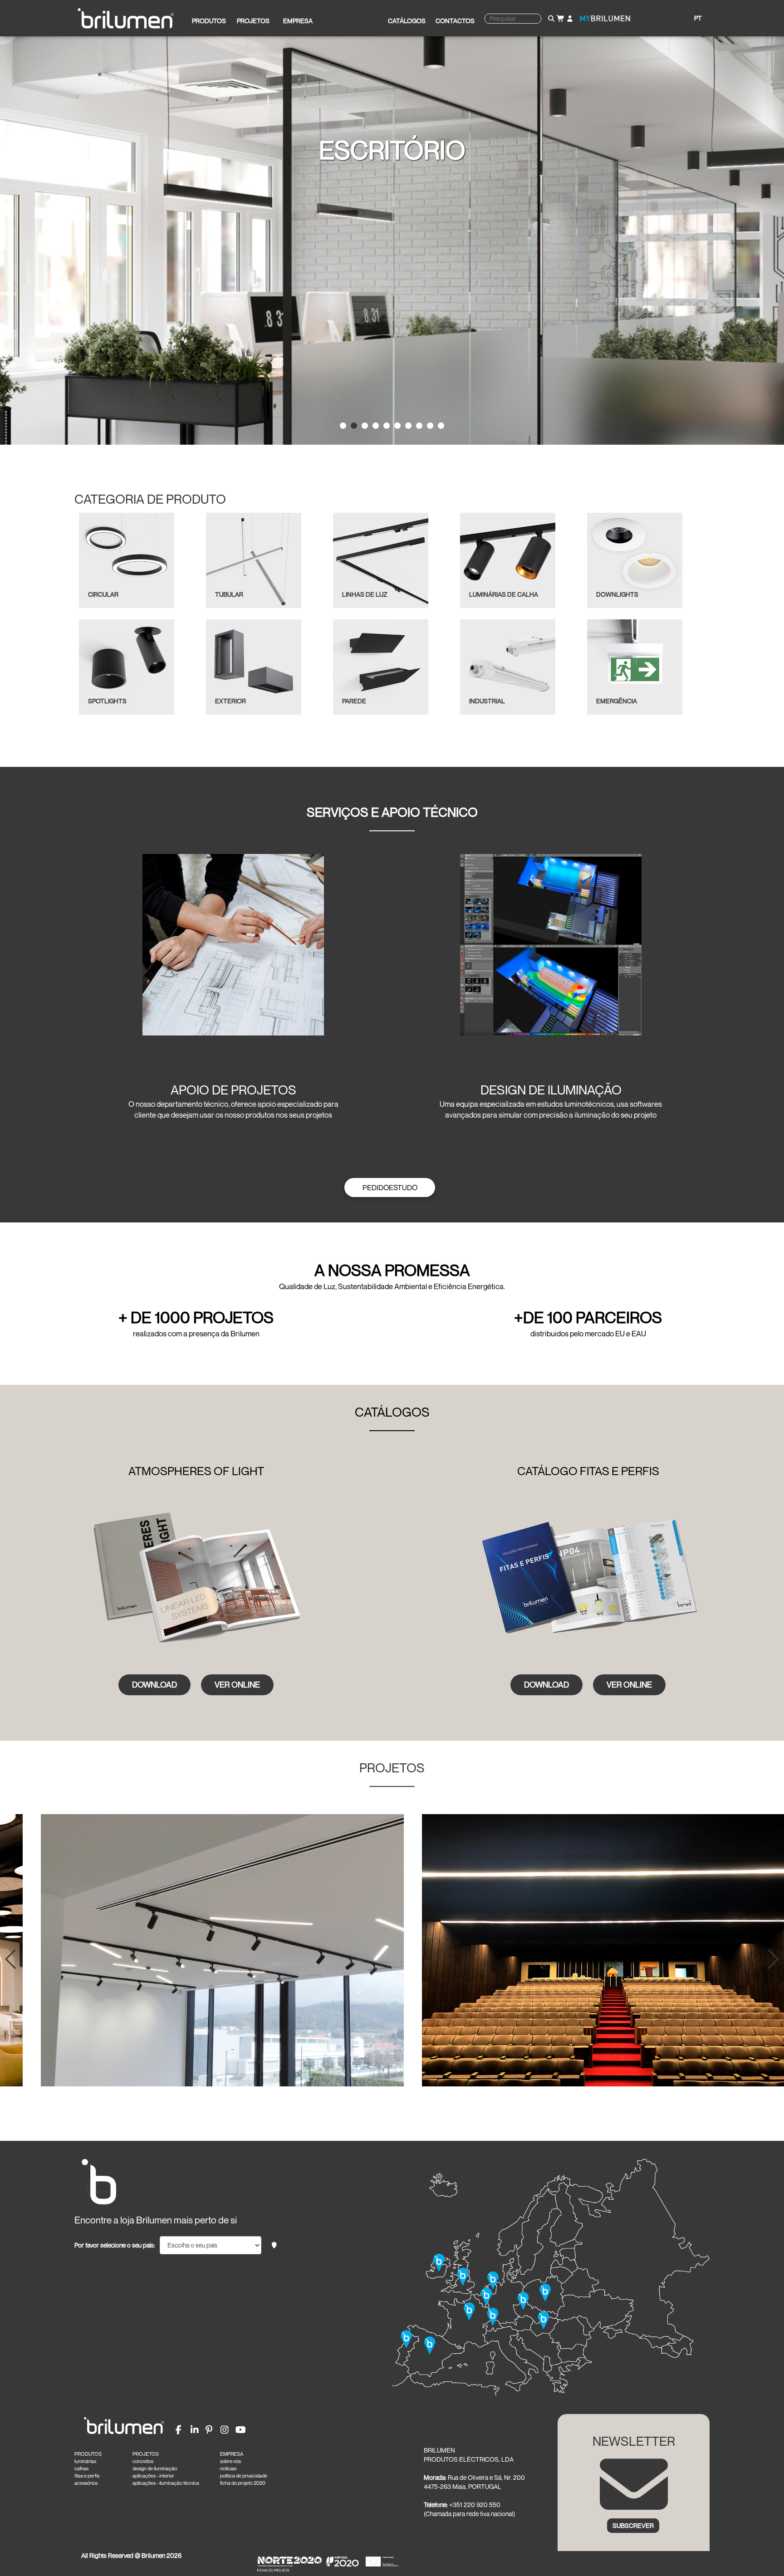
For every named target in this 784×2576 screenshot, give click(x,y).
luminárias (85, 2461)
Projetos (253, 21)
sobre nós (230, 2461)
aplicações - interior (153, 2476)
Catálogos (407, 21)
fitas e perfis (87, 2476)
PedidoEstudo (390, 1187)
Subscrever (633, 2525)
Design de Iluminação (551, 1090)
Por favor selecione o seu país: (115, 2245)
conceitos (143, 2461)
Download (154, 1684)
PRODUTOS (88, 2454)
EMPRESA (232, 2454)
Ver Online (237, 1684)
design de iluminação (155, 2468)
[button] (11, 1959)
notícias (228, 2468)
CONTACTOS (455, 21)
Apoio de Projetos (233, 1090)
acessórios (86, 2483)
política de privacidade (244, 2476)
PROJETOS (146, 2454)
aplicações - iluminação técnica (166, 2483)
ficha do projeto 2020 (243, 2483)
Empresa (298, 21)
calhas (81, 2468)
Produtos (209, 21)
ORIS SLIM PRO (392, 150)
